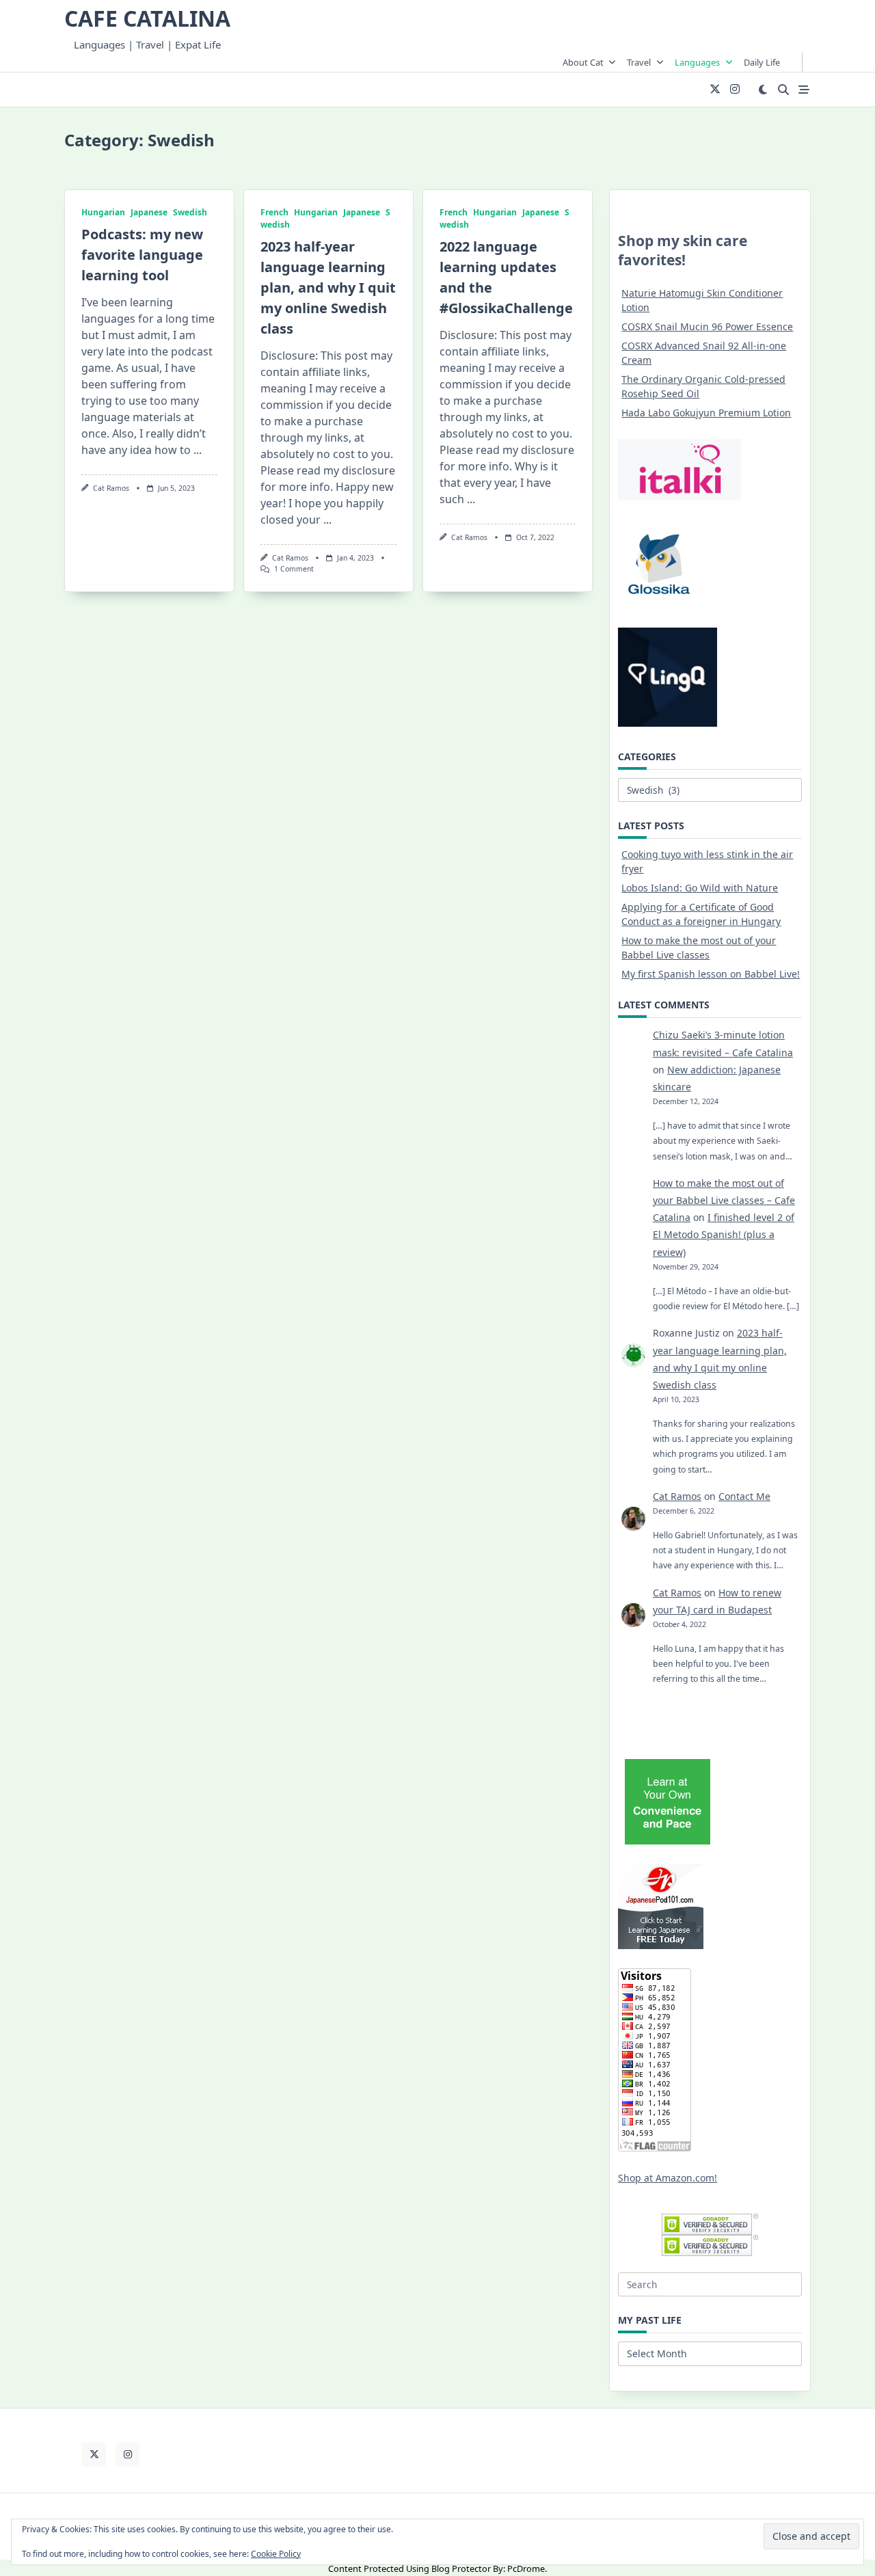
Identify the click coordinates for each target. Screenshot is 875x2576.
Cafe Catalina (147, 18)
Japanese (149, 212)
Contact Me (744, 1496)
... (198, 450)
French (274, 212)
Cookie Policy (276, 2554)
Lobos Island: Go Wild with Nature (700, 888)
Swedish (190, 212)
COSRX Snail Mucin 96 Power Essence (707, 326)
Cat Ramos (111, 488)
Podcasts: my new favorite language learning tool (142, 255)
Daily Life (762, 62)
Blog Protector (461, 2568)
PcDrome (526, 2568)
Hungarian (103, 212)
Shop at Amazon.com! (668, 2178)
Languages (697, 62)
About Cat (583, 62)
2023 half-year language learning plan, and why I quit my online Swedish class (328, 287)
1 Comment (294, 569)
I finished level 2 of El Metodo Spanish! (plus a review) (724, 1234)
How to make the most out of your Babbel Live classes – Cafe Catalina (724, 1200)
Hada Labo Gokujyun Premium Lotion (706, 413)
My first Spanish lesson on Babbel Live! (711, 974)
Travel (639, 62)
